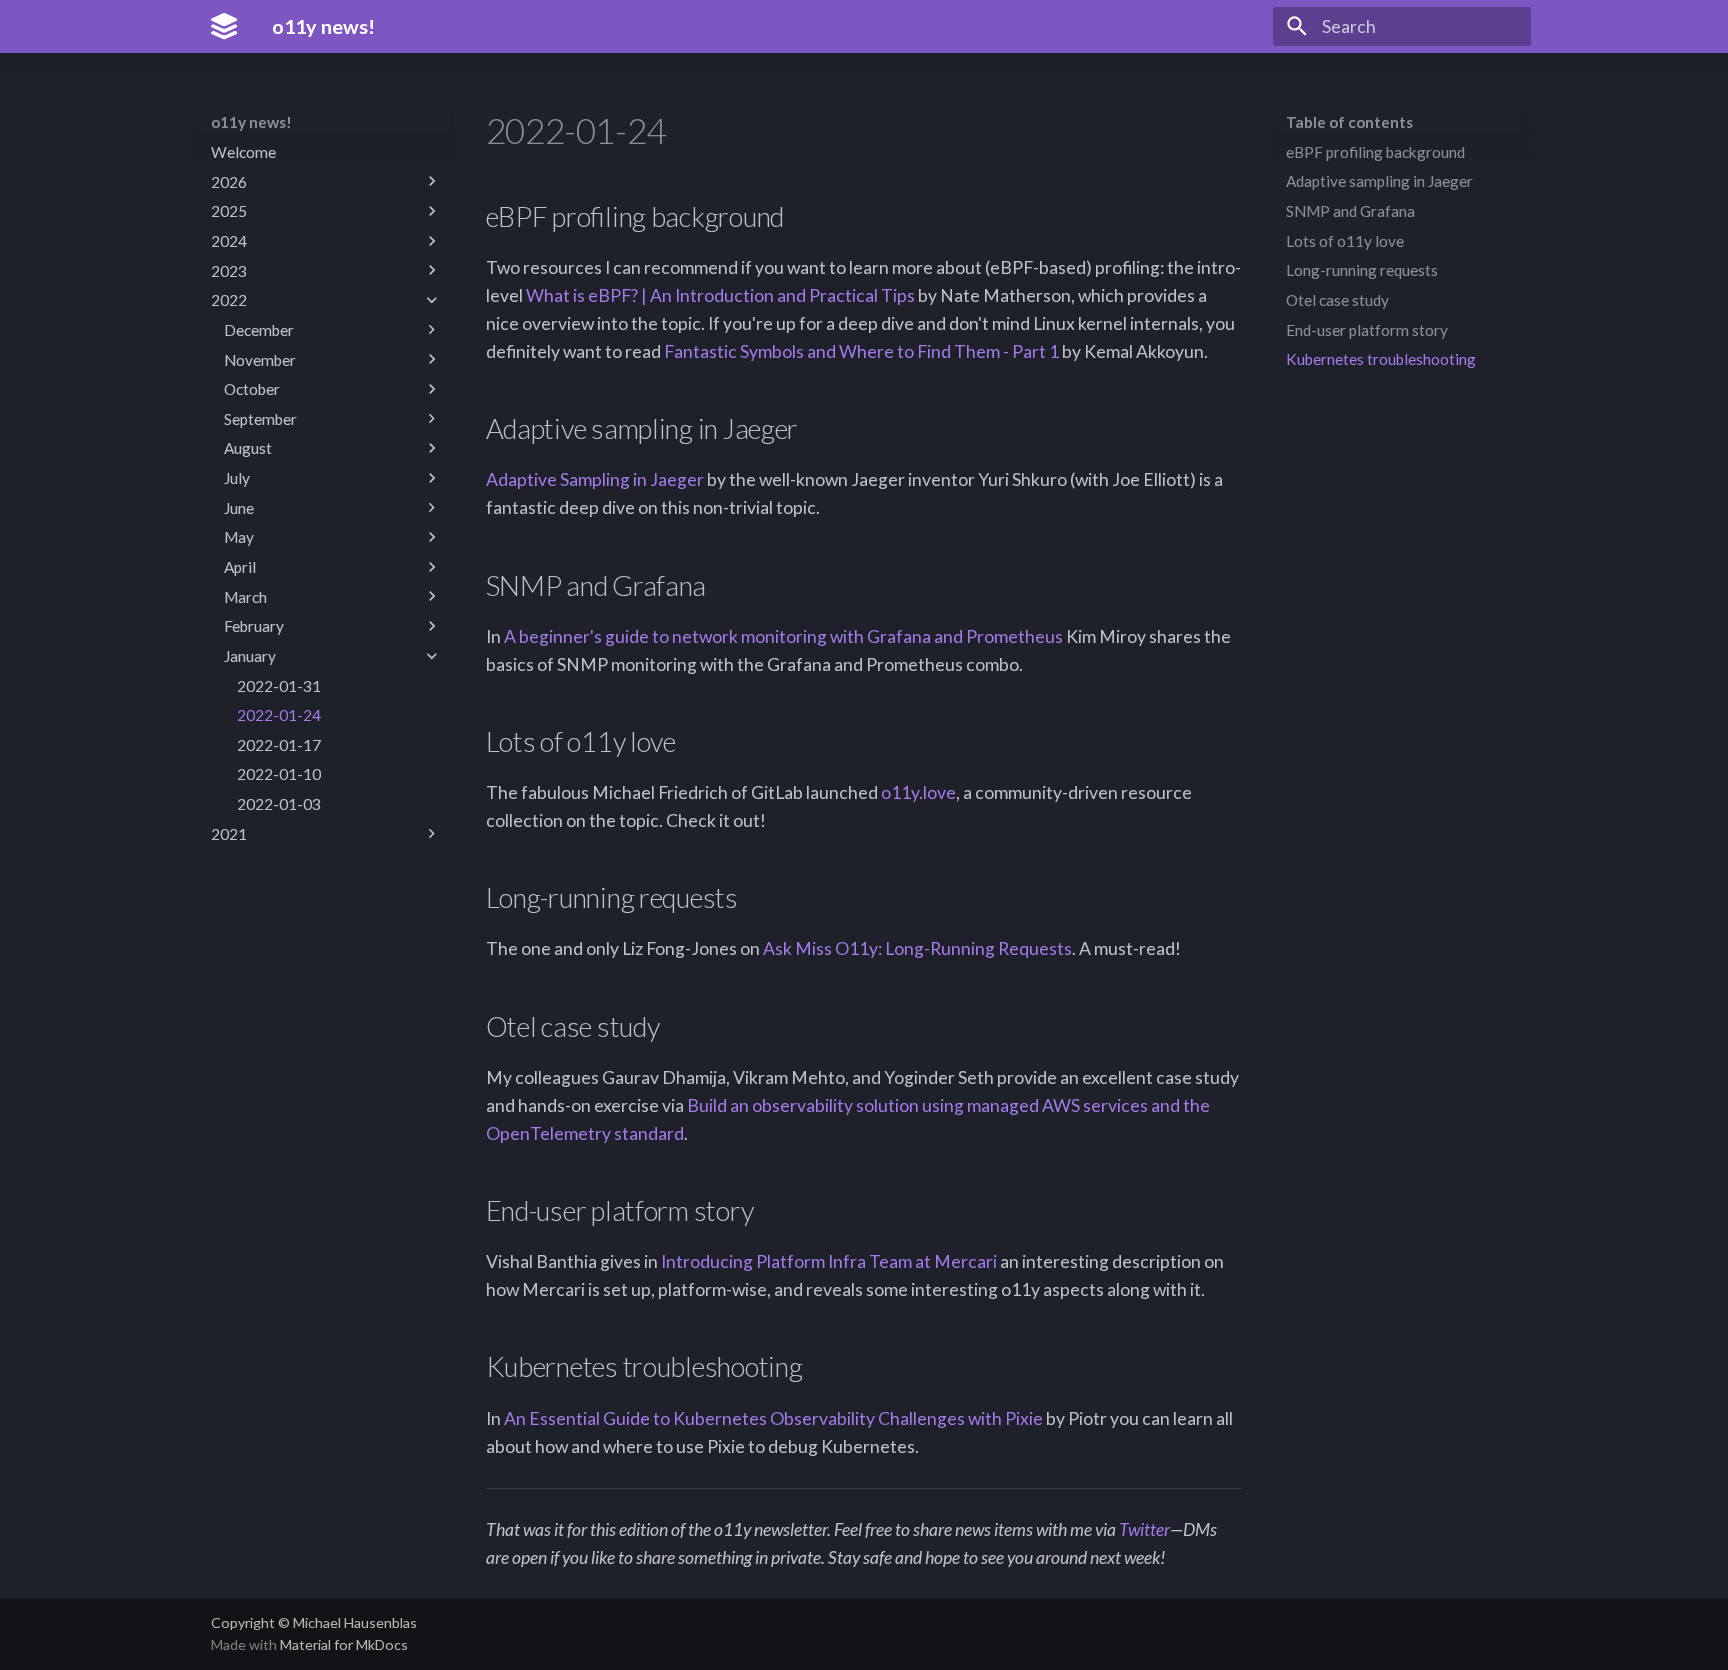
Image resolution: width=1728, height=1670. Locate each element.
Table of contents (1349, 122)
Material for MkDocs (344, 1644)
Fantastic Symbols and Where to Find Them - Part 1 (861, 351)
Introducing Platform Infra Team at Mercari (829, 1261)
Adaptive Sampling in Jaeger (595, 479)
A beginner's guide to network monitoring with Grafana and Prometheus (783, 636)
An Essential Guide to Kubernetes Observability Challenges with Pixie (773, 1418)
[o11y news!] (224, 26)
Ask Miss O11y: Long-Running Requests (917, 948)
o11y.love (918, 792)
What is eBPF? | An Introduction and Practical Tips (720, 295)
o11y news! (251, 122)
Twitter (1144, 1529)
